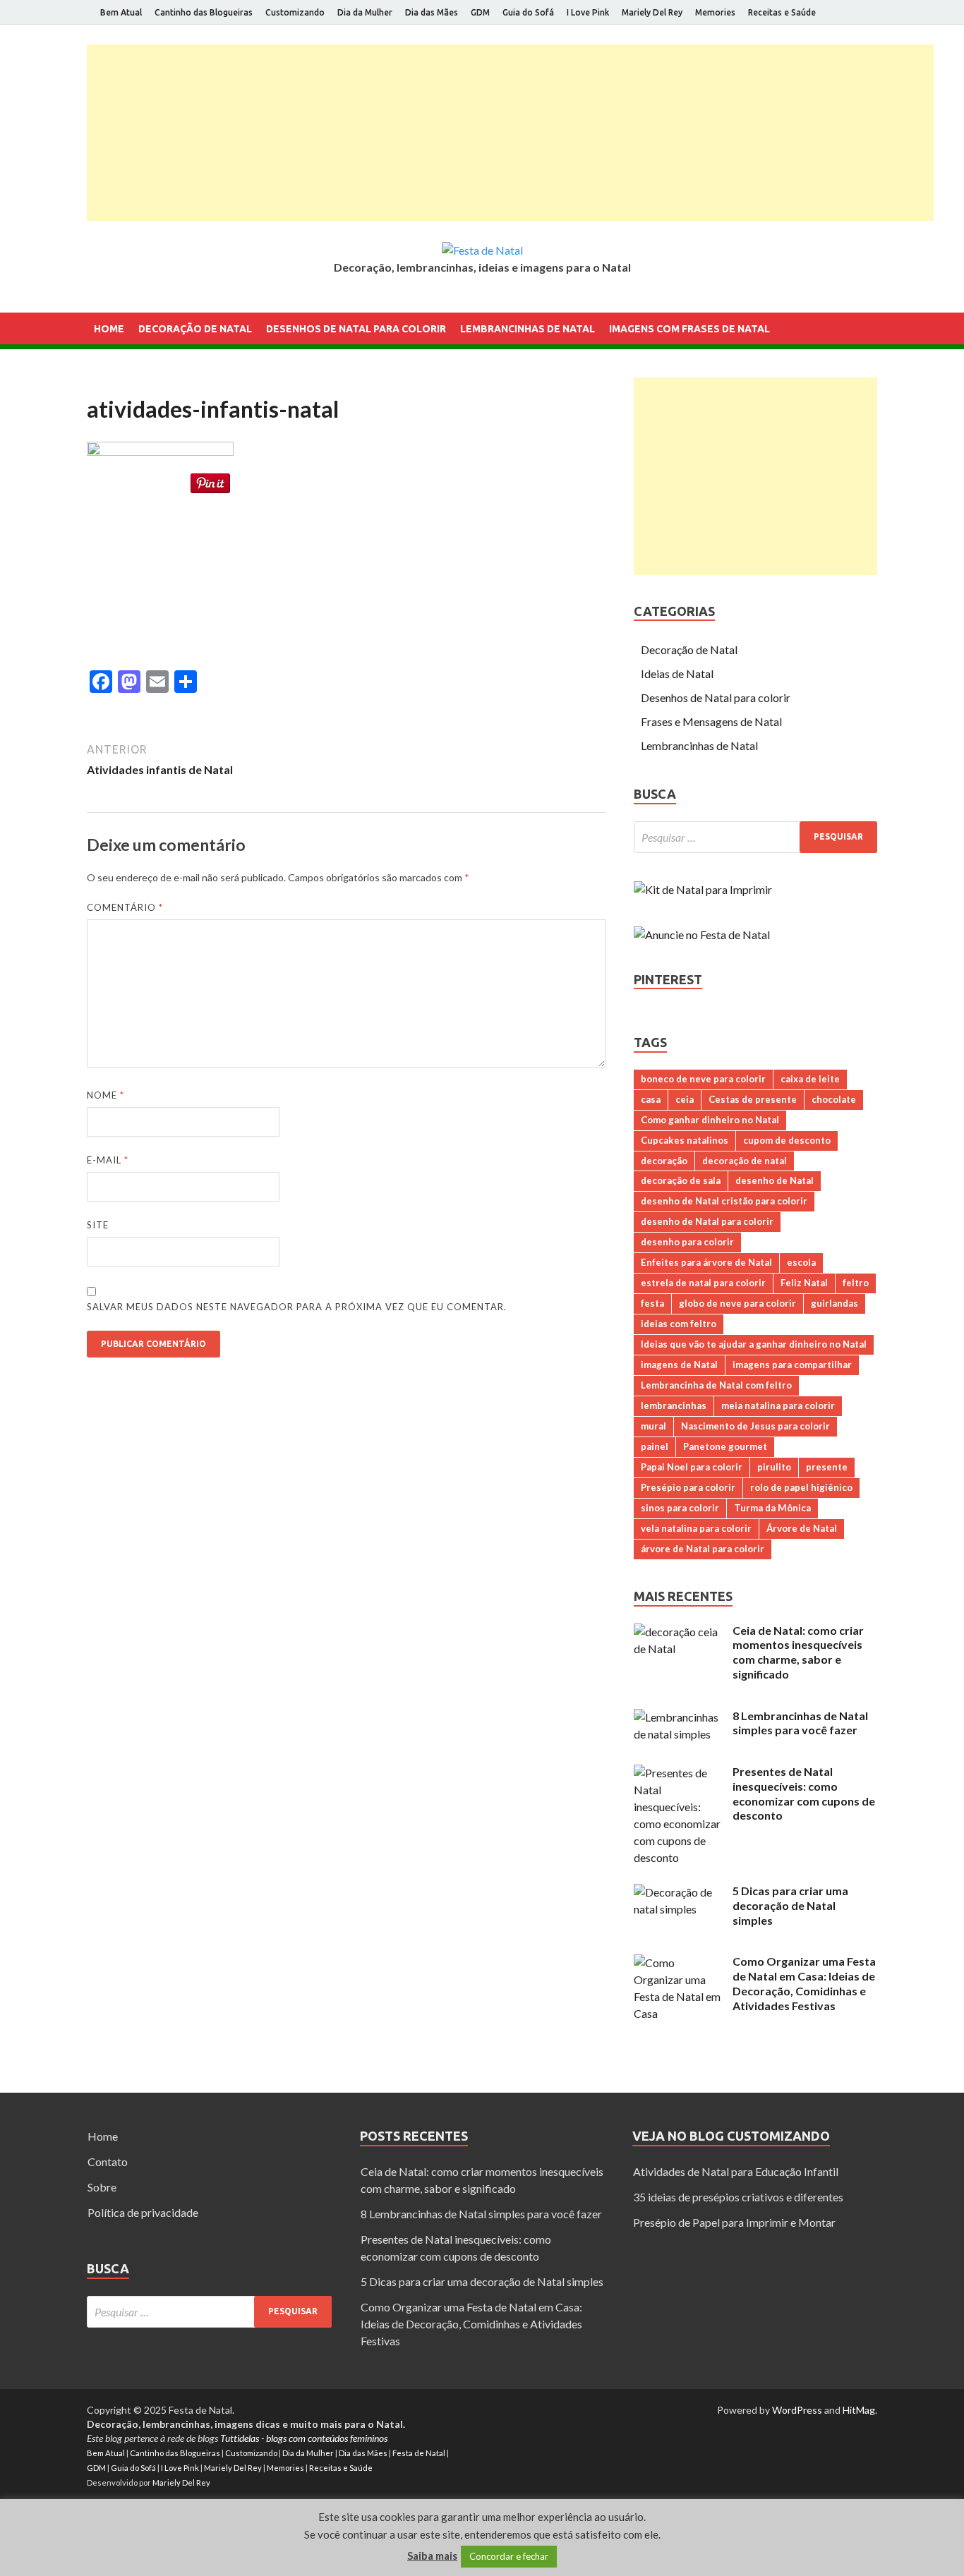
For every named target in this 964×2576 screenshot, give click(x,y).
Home (109, 329)
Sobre (102, 2187)
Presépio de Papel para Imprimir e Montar (734, 2222)
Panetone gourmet (725, 1446)
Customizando (295, 12)
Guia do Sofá (528, 12)
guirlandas (835, 1303)
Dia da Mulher (365, 12)
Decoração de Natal (195, 329)
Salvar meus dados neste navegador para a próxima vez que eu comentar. (297, 1307)
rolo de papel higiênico (801, 1487)
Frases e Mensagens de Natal (711, 721)
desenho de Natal (775, 1180)
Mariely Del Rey (652, 12)
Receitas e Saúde (782, 12)
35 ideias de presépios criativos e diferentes (738, 2197)
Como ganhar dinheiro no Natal (710, 1120)
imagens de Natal (679, 1365)
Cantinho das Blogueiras (204, 12)
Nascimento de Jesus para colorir (755, 1426)
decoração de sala (681, 1180)
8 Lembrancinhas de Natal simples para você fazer (800, 1723)
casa (651, 1099)
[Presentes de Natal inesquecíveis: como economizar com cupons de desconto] (678, 1773)
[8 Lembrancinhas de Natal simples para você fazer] (678, 1717)
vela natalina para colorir (696, 1528)
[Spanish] (132, 385)
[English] (95, 385)
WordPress (797, 2410)
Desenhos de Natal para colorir (356, 329)
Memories (715, 12)
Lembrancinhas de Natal (528, 329)
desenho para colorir (687, 1242)
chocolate (834, 1099)
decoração (664, 1161)
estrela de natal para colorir (703, 1283)
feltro (856, 1283)
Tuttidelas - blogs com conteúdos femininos (304, 2438)
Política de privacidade (143, 2212)
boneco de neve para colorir (703, 1079)
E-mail (108, 1160)
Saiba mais (432, 2556)
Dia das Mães (432, 12)
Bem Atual (121, 12)
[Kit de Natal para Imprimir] (703, 889)
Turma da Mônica (772, 1508)
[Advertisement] (510, 133)
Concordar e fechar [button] (509, 2556)
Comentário (125, 907)
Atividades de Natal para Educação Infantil (736, 2171)
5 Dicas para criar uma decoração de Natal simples (790, 1905)
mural (653, 1426)
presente (827, 1467)
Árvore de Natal (802, 1528)
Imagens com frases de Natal (689, 329)
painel (655, 1446)
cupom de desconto (787, 1140)
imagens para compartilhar (792, 1365)
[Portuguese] (114, 385)
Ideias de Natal (677, 673)
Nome (106, 1095)
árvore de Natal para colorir (703, 1549)
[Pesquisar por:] (755, 837)
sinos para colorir (680, 1508)
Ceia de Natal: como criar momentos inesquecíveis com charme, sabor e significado (798, 1652)
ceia (685, 1099)
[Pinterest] (873, 13)
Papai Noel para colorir (692, 1467)
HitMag (859, 2410)
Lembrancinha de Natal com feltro (716, 1385)
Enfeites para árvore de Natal (706, 1262)
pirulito (774, 1467)
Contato (108, 2161)
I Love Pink (588, 12)
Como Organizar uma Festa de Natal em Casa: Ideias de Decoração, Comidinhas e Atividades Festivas (804, 1983)
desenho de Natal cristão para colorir (724, 1201)
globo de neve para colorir (737, 1303)
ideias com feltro (679, 1324)
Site (98, 1225)
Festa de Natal (419, 2453)
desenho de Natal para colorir (707, 1221)
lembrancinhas (674, 1405)
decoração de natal (745, 1161)
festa (652, 1303)
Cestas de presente (753, 1099)
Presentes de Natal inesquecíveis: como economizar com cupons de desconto (804, 1793)
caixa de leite (810, 1079)
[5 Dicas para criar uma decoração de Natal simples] (678, 1892)
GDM (480, 12)
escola (801, 1262)
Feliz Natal (804, 1283)
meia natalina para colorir (778, 1405)
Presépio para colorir (688, 1487)
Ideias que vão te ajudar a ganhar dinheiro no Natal (754, 1344)
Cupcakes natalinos (685, 1140)
